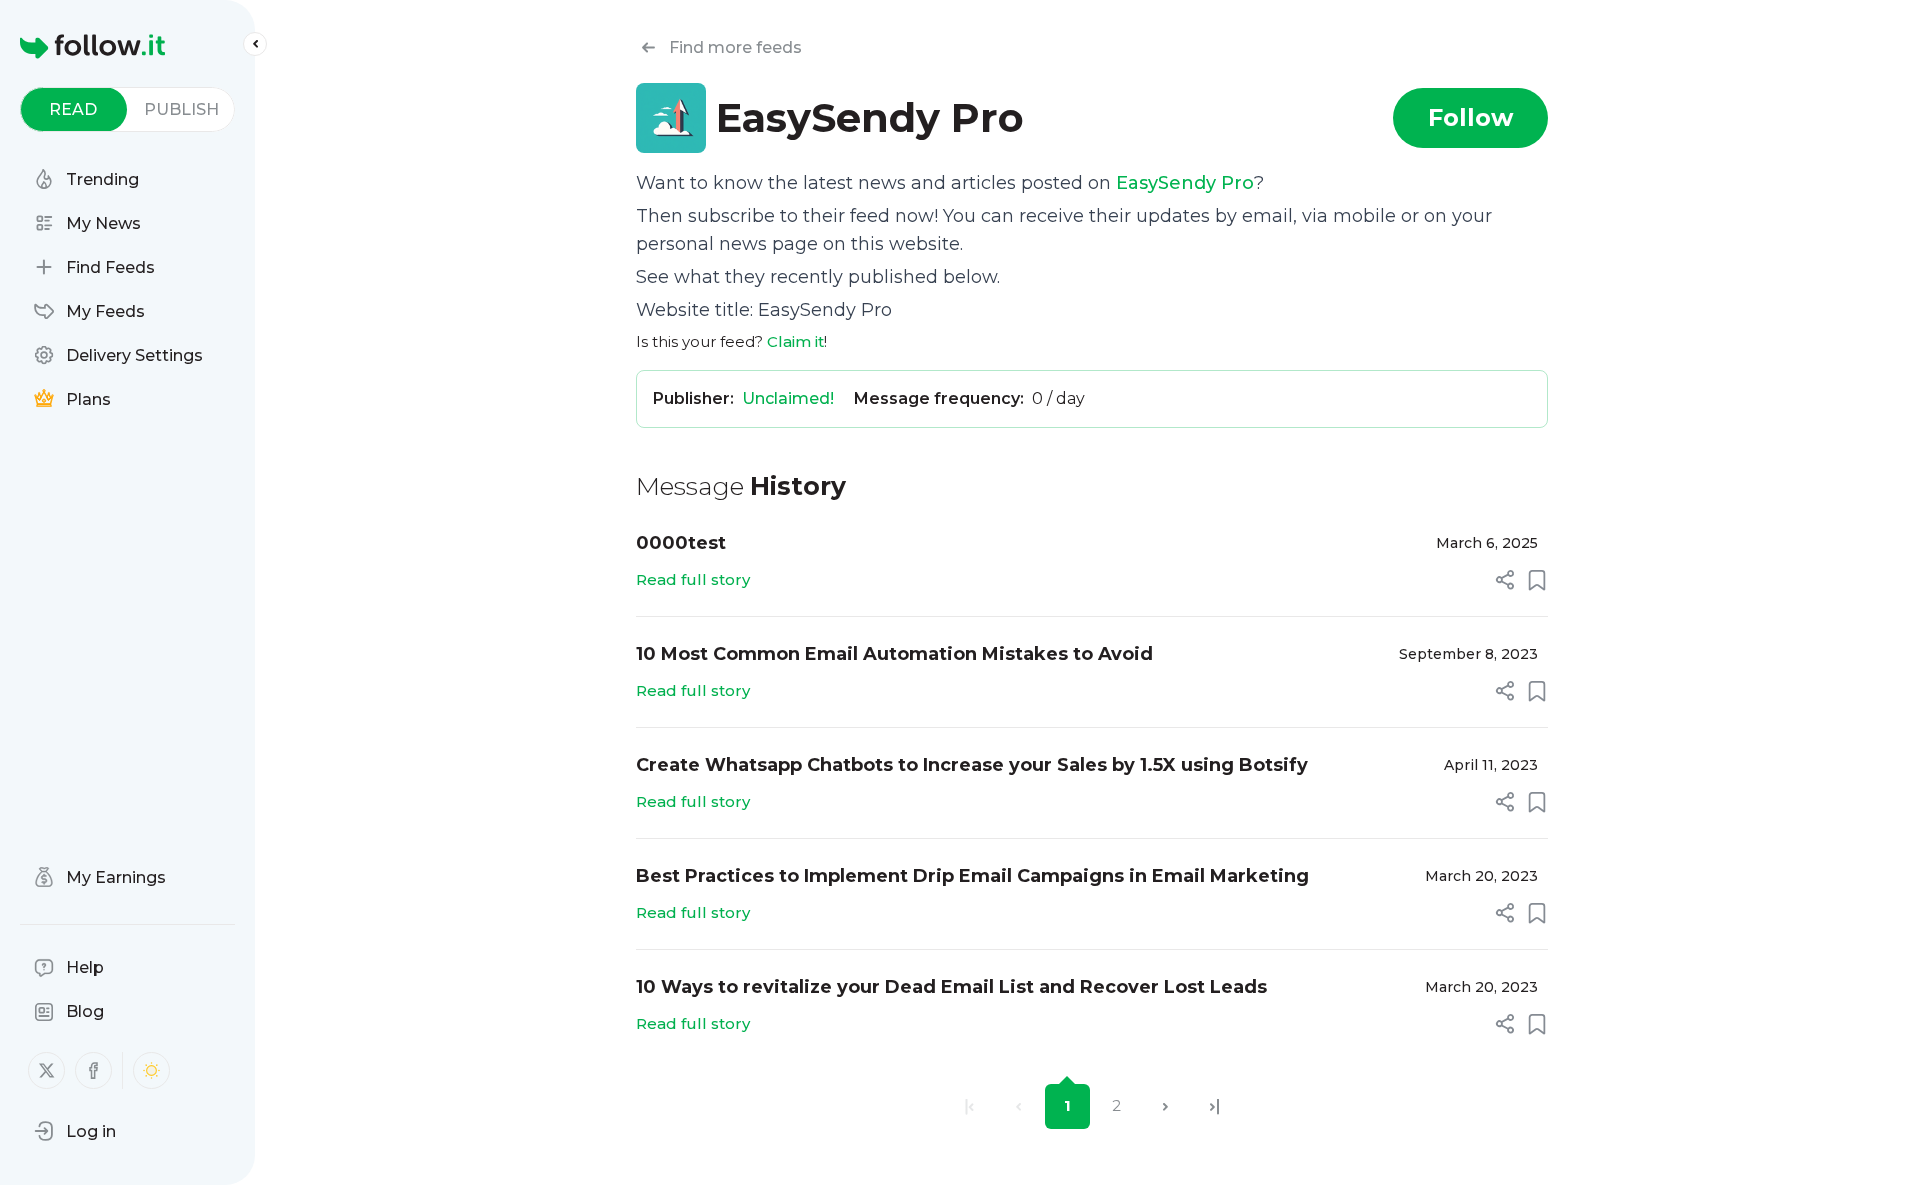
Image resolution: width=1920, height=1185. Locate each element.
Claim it (795, 341)
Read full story (693, 579)
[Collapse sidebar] (255, 44)
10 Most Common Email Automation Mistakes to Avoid (894, 654)
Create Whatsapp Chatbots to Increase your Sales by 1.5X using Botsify (972, 765)
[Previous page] (1018, 1106)
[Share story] (1505, 580)
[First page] (969, 1106)
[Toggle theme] (151, 1070)
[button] (75, 1131)
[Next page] (1165, 1106)
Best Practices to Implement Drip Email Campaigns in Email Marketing (972, 876)
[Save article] (1537, 580)
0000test (681, 543)
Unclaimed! (788, 398)
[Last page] (1214, 1106)
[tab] (73, 109)
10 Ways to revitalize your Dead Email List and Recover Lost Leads (951, 987)
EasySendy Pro (1185, 183)
